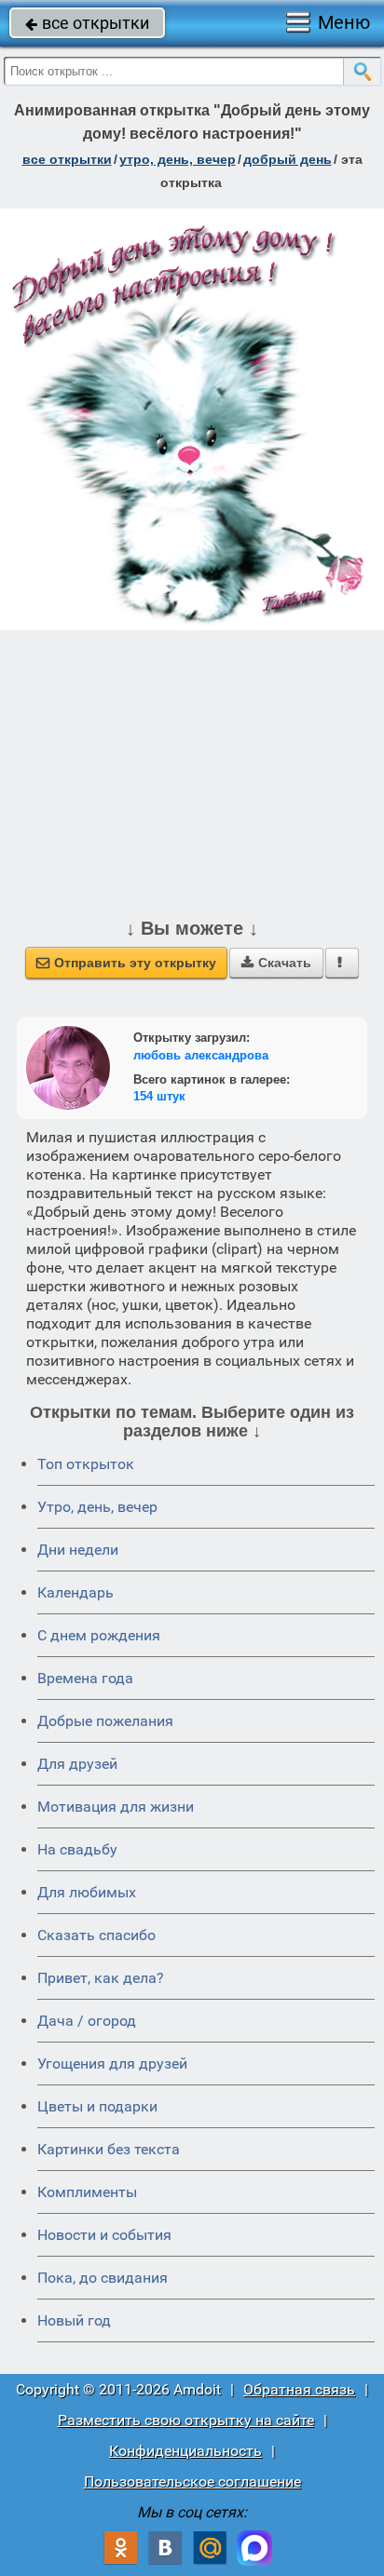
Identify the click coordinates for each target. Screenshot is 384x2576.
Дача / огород (87, 2021)
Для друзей (77, 1764)
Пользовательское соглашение (192, 2482)
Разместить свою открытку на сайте (186, 2420)
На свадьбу (77, 1849)
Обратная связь (299, 2389)
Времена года (85, 1678)
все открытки (87, 23)
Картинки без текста (109, 2149)
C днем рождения (99, 1635)
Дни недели (78, 1550)
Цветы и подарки (97, 2106)
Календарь (75, 1592)
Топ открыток (86, 1464)
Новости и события (104, 2235)
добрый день (288, 159)
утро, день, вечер (178, 159)
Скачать (276, 963)
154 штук (159, 1096)
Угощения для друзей (112, 2063)
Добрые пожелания (105, 1721)
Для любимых (87, 1892)
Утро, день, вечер (97, 1507)
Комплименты (87, 2192)
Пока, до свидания (103, 2278)
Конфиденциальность (185, 2451)
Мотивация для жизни (116, 1807)
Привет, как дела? (101, 1978)
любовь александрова (201, 1055)
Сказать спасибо (96, 1935)
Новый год (74, 2320)
